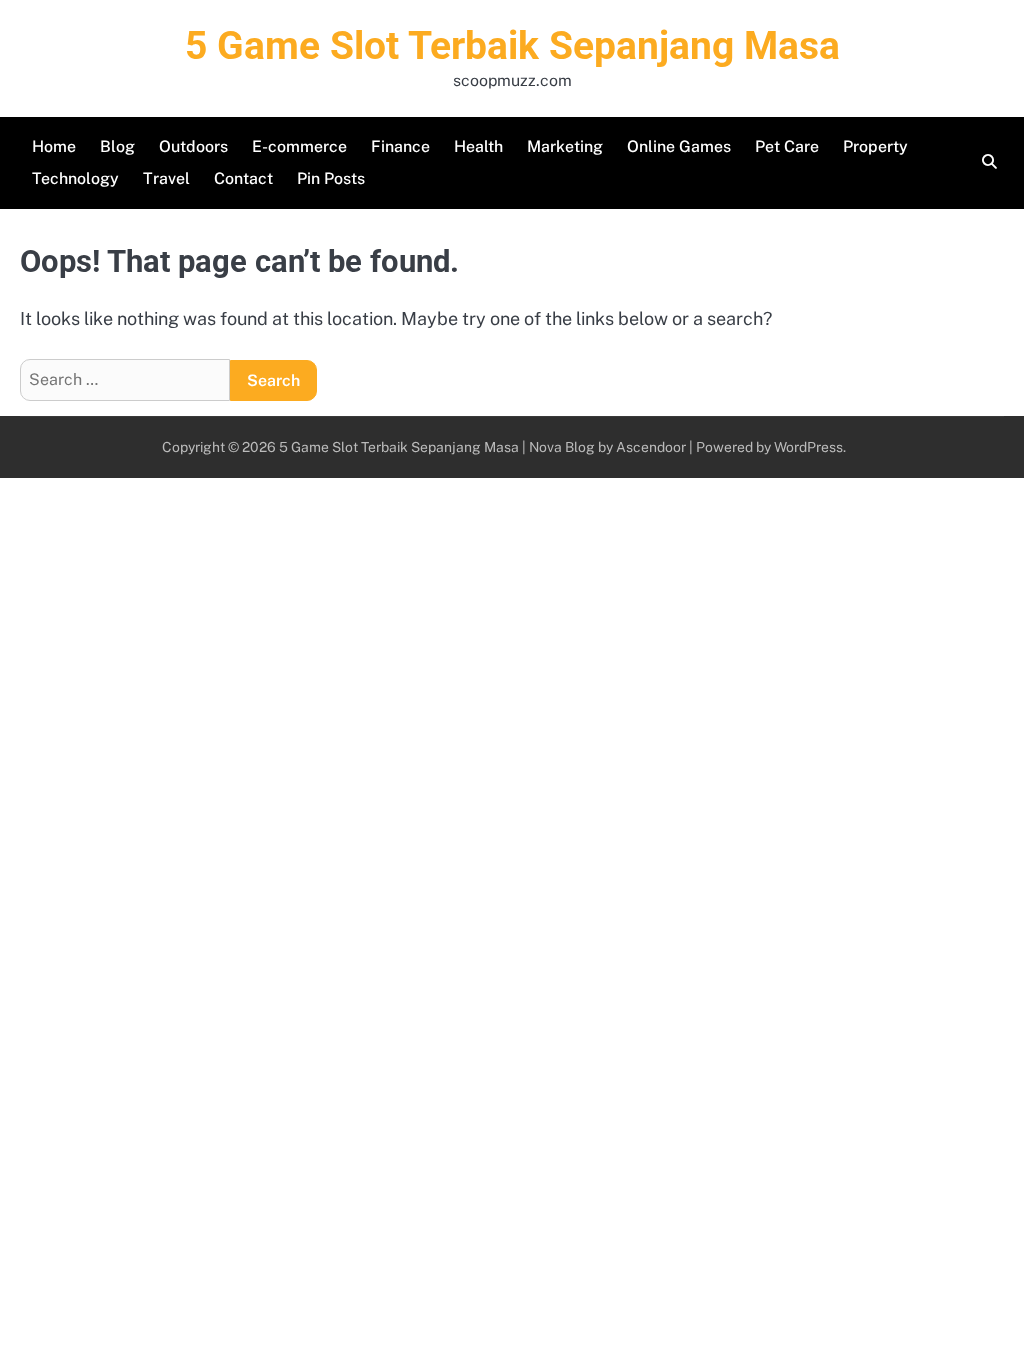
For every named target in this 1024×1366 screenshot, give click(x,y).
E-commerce (299, 146)
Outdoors (193, 146)
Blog (117, 146)
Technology (75, 178)
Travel (166, 178)
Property (875, 146)
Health (478, 146)
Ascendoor (651, 447)
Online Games (679, 146)
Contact (243, 178)
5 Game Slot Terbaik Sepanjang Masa (512, 46)
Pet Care (787, 146)
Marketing (565, 146)
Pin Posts (331, 178)
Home (54, 146)
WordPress (808, 447)
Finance (400, 146)
